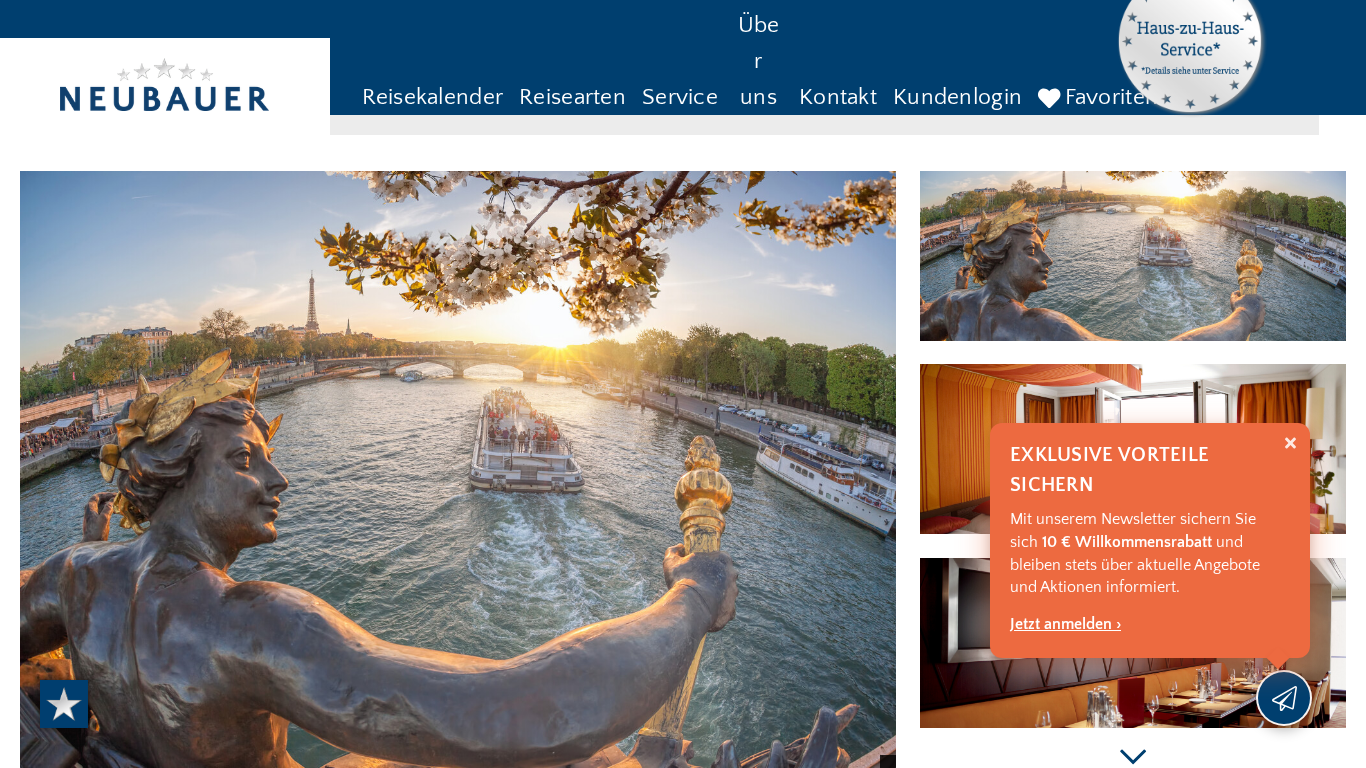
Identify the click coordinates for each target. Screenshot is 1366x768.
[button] (433, 99)
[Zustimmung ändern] (64, 704)
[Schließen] (1290, 443)
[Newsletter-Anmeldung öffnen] (1284, 698)
